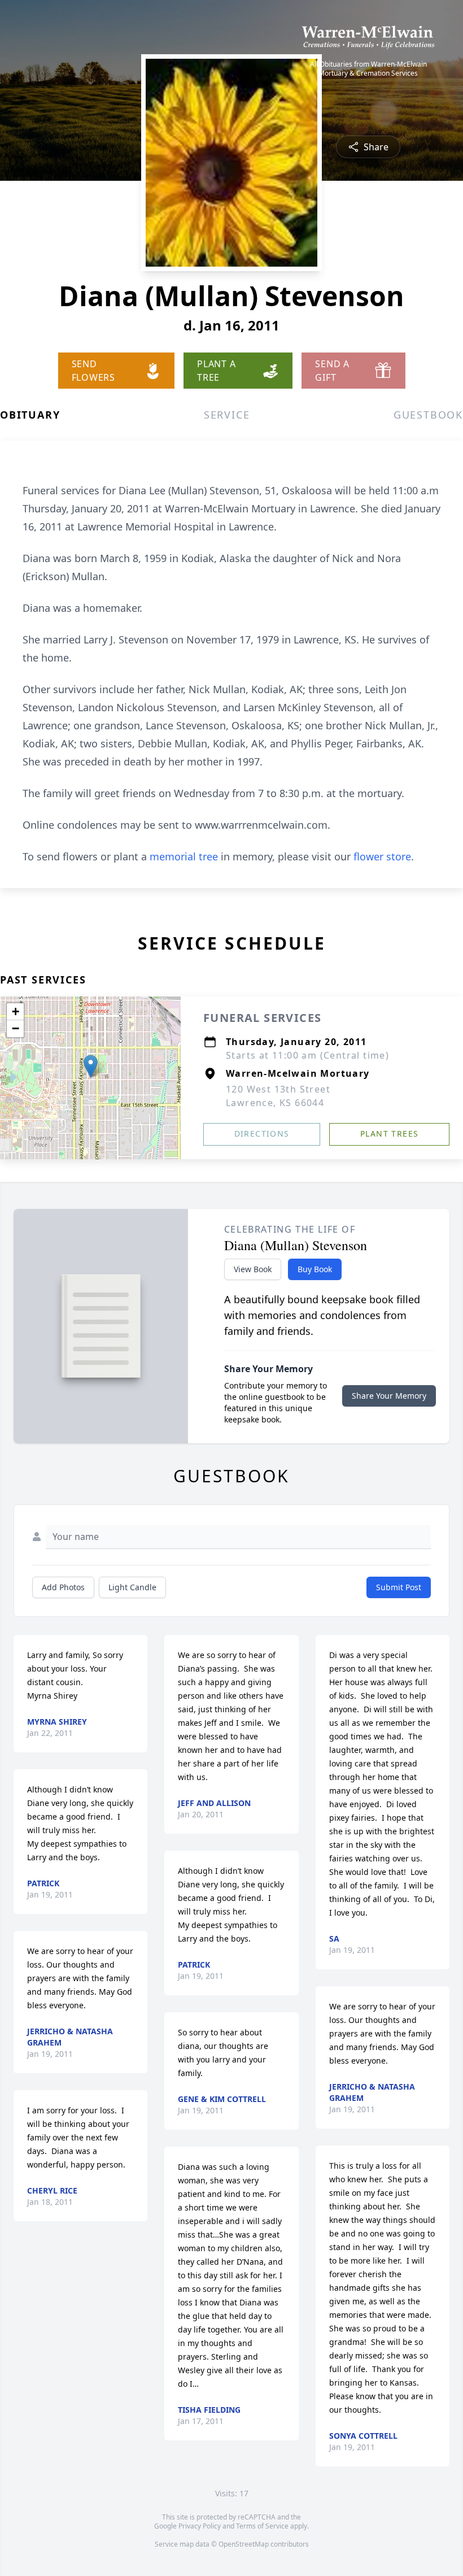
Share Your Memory (389, 1396)
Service (227, 415)
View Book (253, 1269)
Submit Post (399, 1587)
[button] (91, 1066)
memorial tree (184, 856)
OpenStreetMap (244, 2544)
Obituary (30, 415)
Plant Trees (389, 1133)
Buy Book (315, 1269)
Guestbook (428, 415)
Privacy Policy (200, 2526)
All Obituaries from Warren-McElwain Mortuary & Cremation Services (368, 69)
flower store (382, 856)
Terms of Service (262, 2526)
